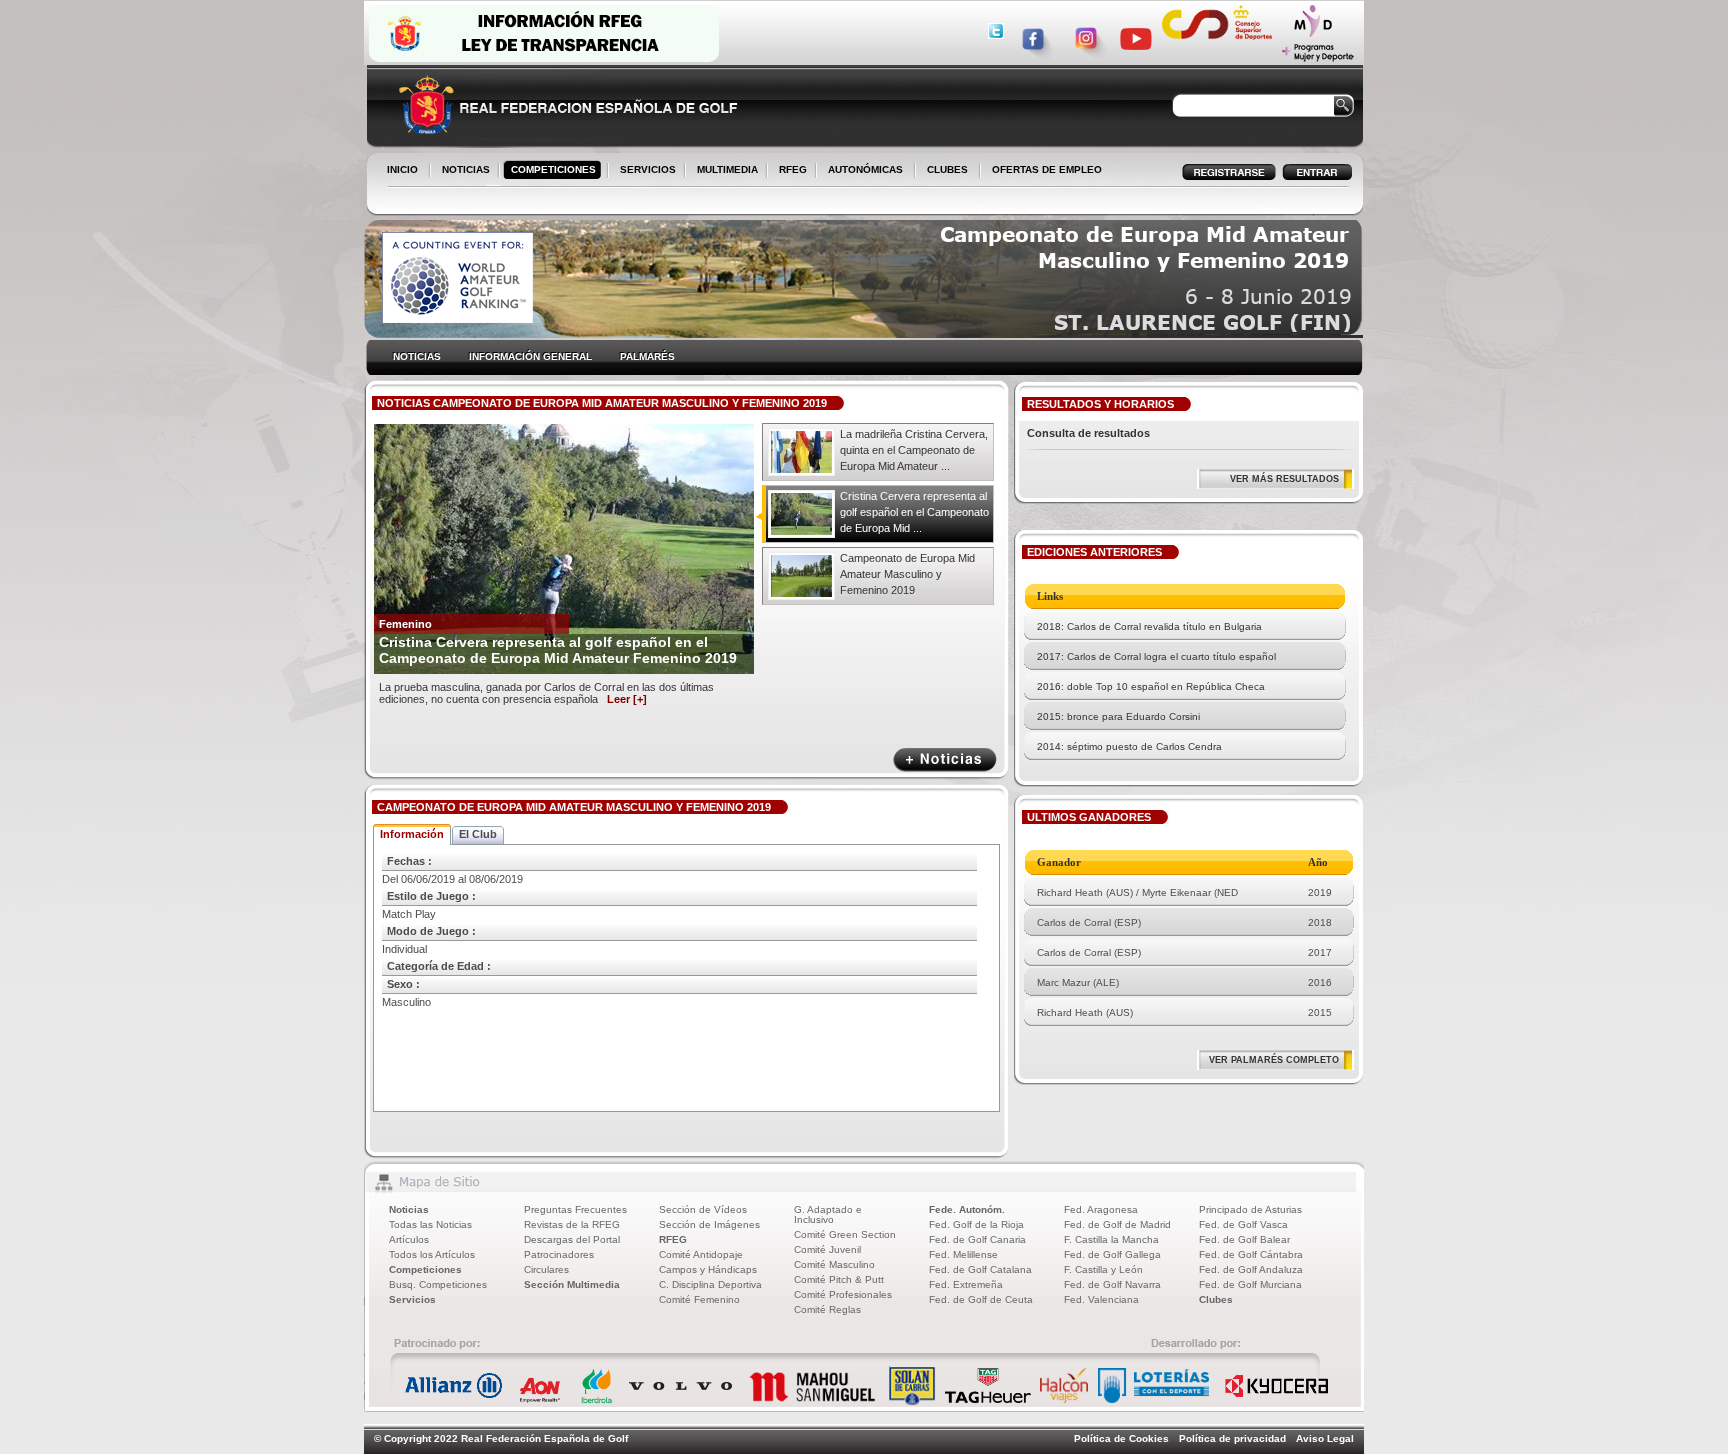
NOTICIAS (462, 171)
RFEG (789, 171)
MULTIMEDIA (723, 171)
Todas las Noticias (430, 1224)
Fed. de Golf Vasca (1243, 1224)
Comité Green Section (845, 1234)
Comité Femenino (699, 1299)
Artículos (409, 1239)
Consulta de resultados (1088, 433)
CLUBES (947, 169)
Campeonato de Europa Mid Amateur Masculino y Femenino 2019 (907, 574)
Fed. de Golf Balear (1244, 1239)
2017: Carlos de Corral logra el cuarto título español (1156, 656)
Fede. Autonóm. (967, 1209)
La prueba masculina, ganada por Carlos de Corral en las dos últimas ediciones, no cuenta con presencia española (546, 693)
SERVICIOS (644, 171)
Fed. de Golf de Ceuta (981, 1299)
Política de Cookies (1121, 1438)
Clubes (1216, 1299)
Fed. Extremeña (966, 1284)
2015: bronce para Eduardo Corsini (1118, 716)
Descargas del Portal (572, 1239)
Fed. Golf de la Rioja (976, 1224)
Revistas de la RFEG (572, 1224)
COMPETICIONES (553, 169)
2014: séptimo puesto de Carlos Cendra (1129, 746)
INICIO (402, 169)
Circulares (546, 1269)
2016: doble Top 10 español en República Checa (1151, 686)
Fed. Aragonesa (1101, 1209)
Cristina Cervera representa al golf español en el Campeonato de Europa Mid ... (914, 512)
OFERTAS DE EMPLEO (1047, 169)
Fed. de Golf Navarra (1112, 1284)
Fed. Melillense (963, 1254)
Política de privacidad (1232, 1438)
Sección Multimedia (572, 1284)
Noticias (409, 1209)
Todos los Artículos (432, 1254)
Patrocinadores (559, 1254)
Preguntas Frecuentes (575, 1209)
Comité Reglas (827, 1309)
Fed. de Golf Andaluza (1251, 1269)
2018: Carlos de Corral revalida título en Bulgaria (1149, 626)
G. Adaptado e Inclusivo (828, 1214)
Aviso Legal (1325, 1438)
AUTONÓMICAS (865, 169)
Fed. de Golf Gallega (1112, 1254)
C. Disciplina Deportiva (710, 1284)
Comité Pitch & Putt (839, 1279)
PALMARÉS (647, 356)
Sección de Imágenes (709, 1224)
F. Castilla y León (1103, 1269)
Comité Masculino (834, 1264)
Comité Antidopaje (701, 1254)
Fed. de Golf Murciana (1250, 1284)
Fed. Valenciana (1101, 1299)
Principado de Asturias (1250, 1209)
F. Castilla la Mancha (1111, 1239)
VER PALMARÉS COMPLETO (1274, 1060)
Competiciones (425, 1269)
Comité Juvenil (827, 1249)
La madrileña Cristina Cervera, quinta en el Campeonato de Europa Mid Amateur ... (914, 450)
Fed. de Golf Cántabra (1251, 1254)
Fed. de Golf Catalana (980, 1269)
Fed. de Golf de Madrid (1117, 1224)
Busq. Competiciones (438, 1284)
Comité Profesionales (843, 1294)
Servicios (412, 1299)
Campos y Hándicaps (708, 1269)
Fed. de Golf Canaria (977, 1239)
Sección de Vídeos (703, 1209)
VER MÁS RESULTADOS (1284, 479)
